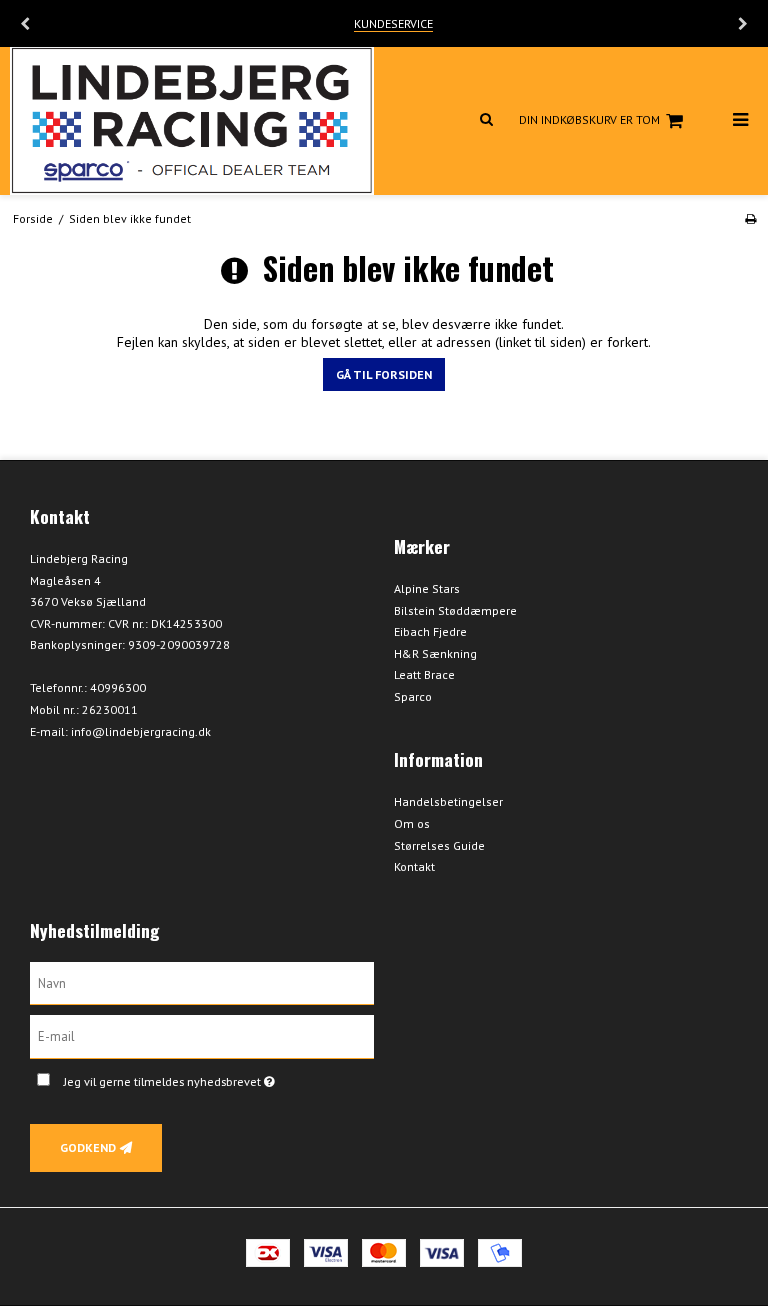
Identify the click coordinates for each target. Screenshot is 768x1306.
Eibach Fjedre (430, 631)
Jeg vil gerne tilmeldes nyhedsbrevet (219, 1077)
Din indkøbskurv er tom (589, 119)
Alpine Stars (427, 588)
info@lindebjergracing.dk (141, 731)
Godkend (88, 1147)
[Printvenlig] (750, 218)
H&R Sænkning (435, 653)
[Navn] (202, 982)
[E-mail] (202, 1036)
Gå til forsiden (384, 374)
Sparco (413, 696)
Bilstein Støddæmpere (455, 610)
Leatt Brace (424, 674)
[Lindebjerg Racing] (192, 121)
